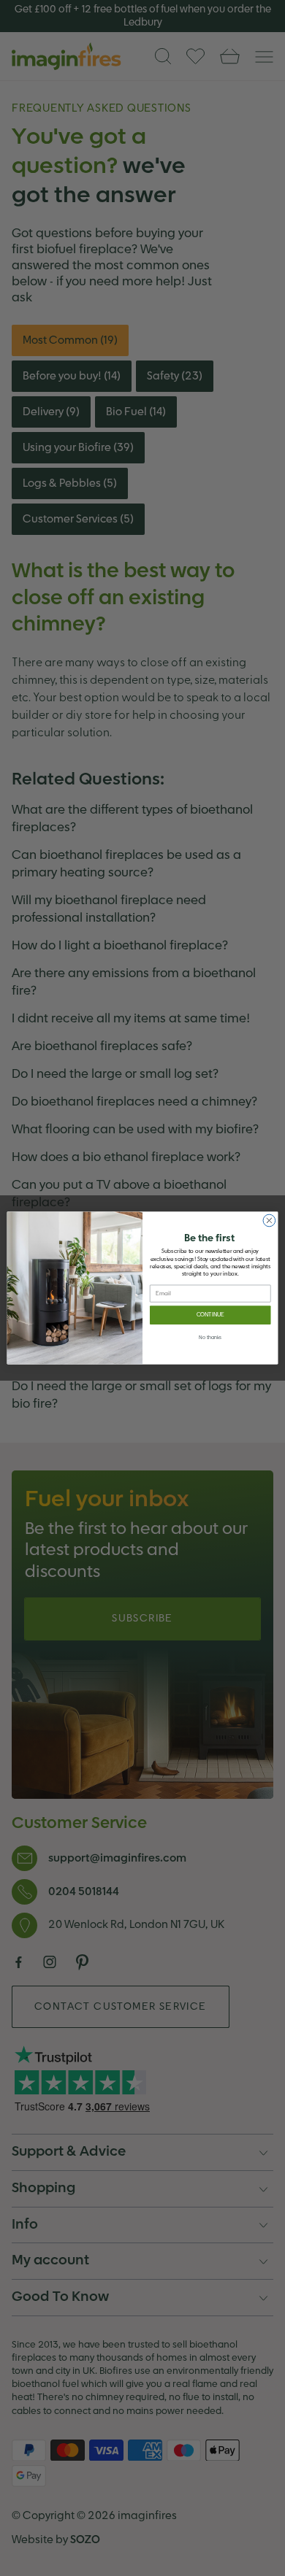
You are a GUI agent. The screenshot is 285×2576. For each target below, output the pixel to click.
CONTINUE (210, 1315)
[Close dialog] (269, 1220)
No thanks (210, 1338)
